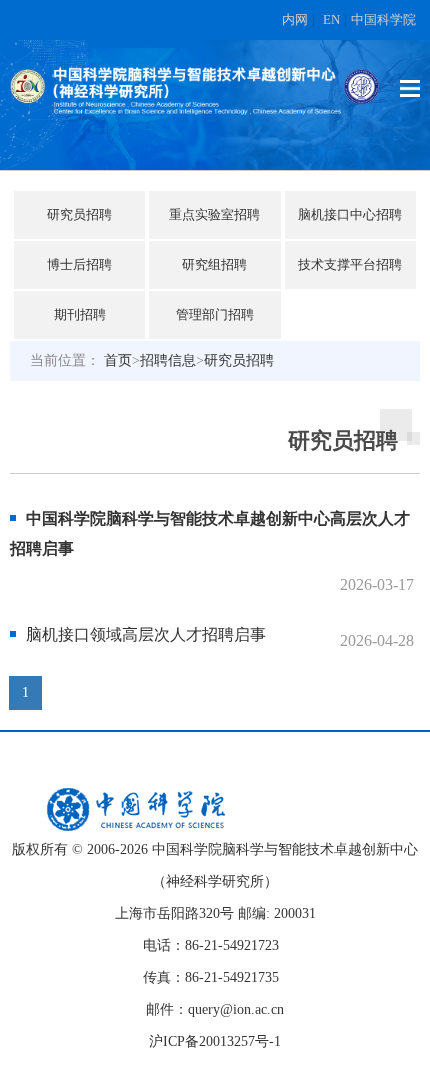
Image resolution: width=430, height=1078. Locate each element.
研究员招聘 (239, 360)
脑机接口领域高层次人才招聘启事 (146, 634)
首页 (118, 360)
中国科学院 (383, 19)
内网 (295, 19)
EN (331, 19)
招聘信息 (168, 360)
